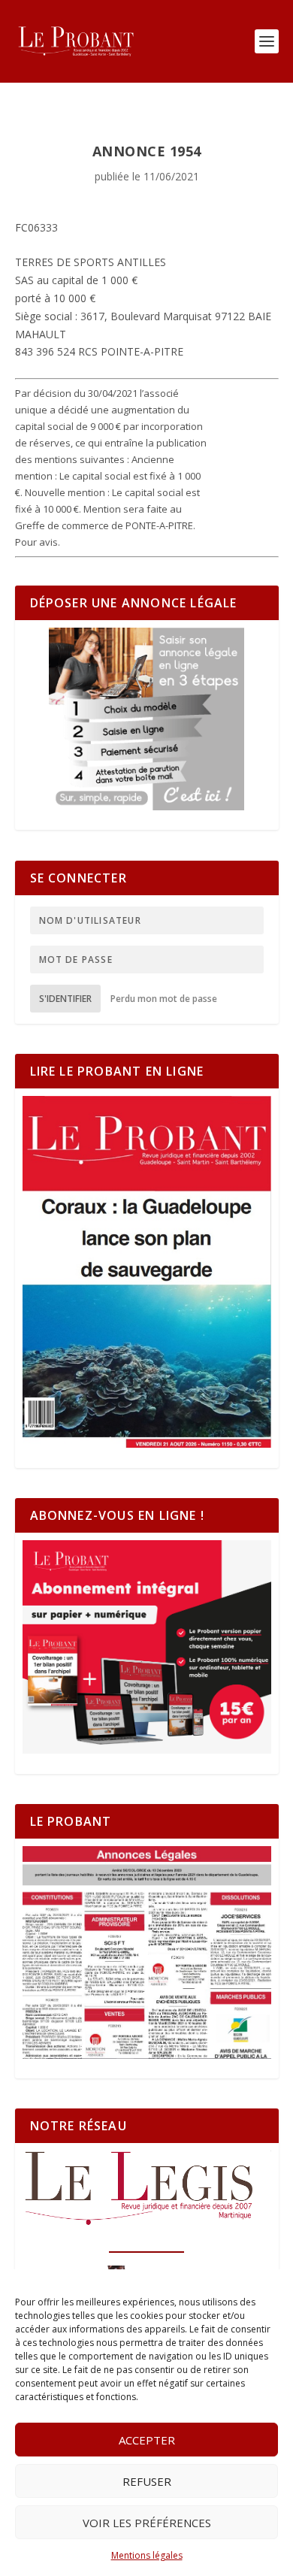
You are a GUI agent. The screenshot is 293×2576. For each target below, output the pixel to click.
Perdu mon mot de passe (164, 999)
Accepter (147, 2440)
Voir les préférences (147, 2523)
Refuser (147, 2481)
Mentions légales (147, 2555)
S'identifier (65, 999)
